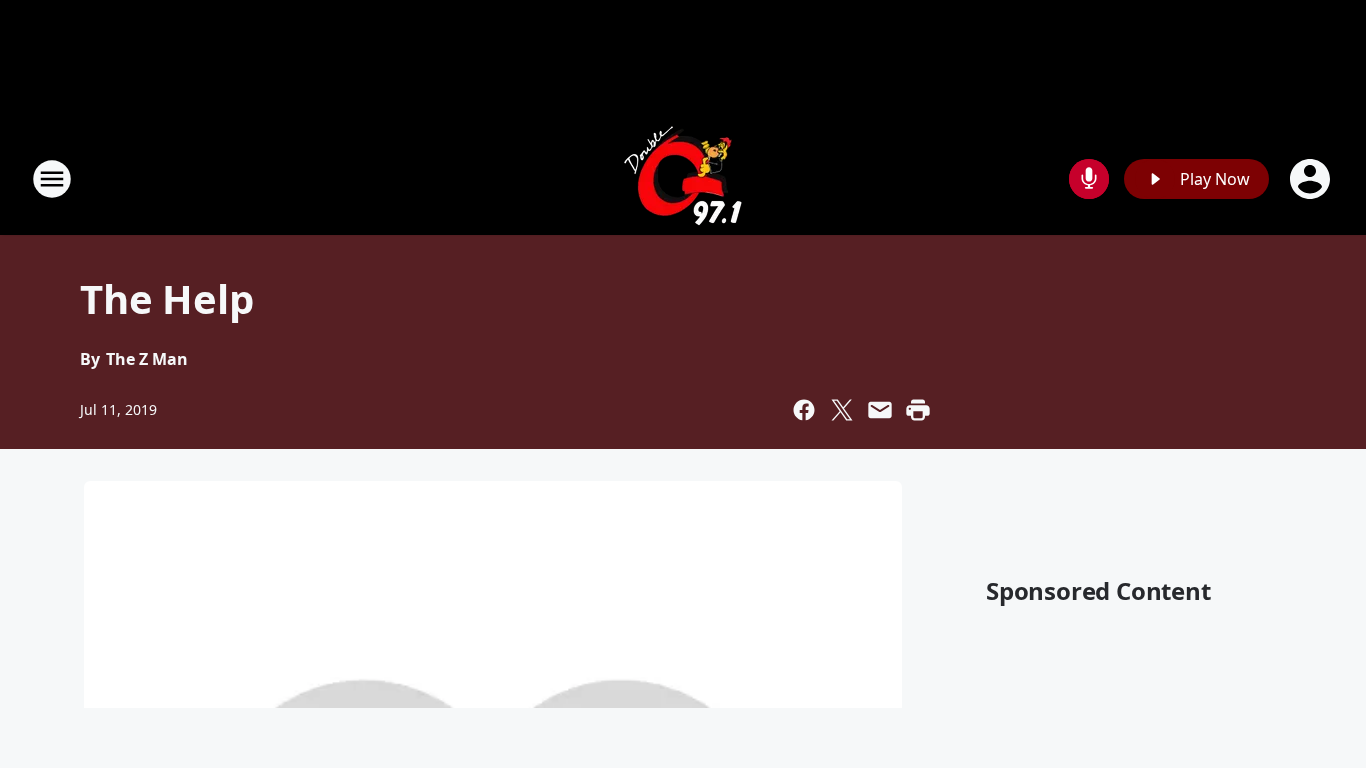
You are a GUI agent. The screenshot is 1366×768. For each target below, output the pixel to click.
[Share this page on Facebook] (804, 410)
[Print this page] (918, 410)
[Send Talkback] (1089, 179)
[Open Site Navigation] (52, 179)
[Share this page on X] (842, 410)
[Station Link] (683, 178)
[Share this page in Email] (880, 410)
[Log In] (1312, 179)
